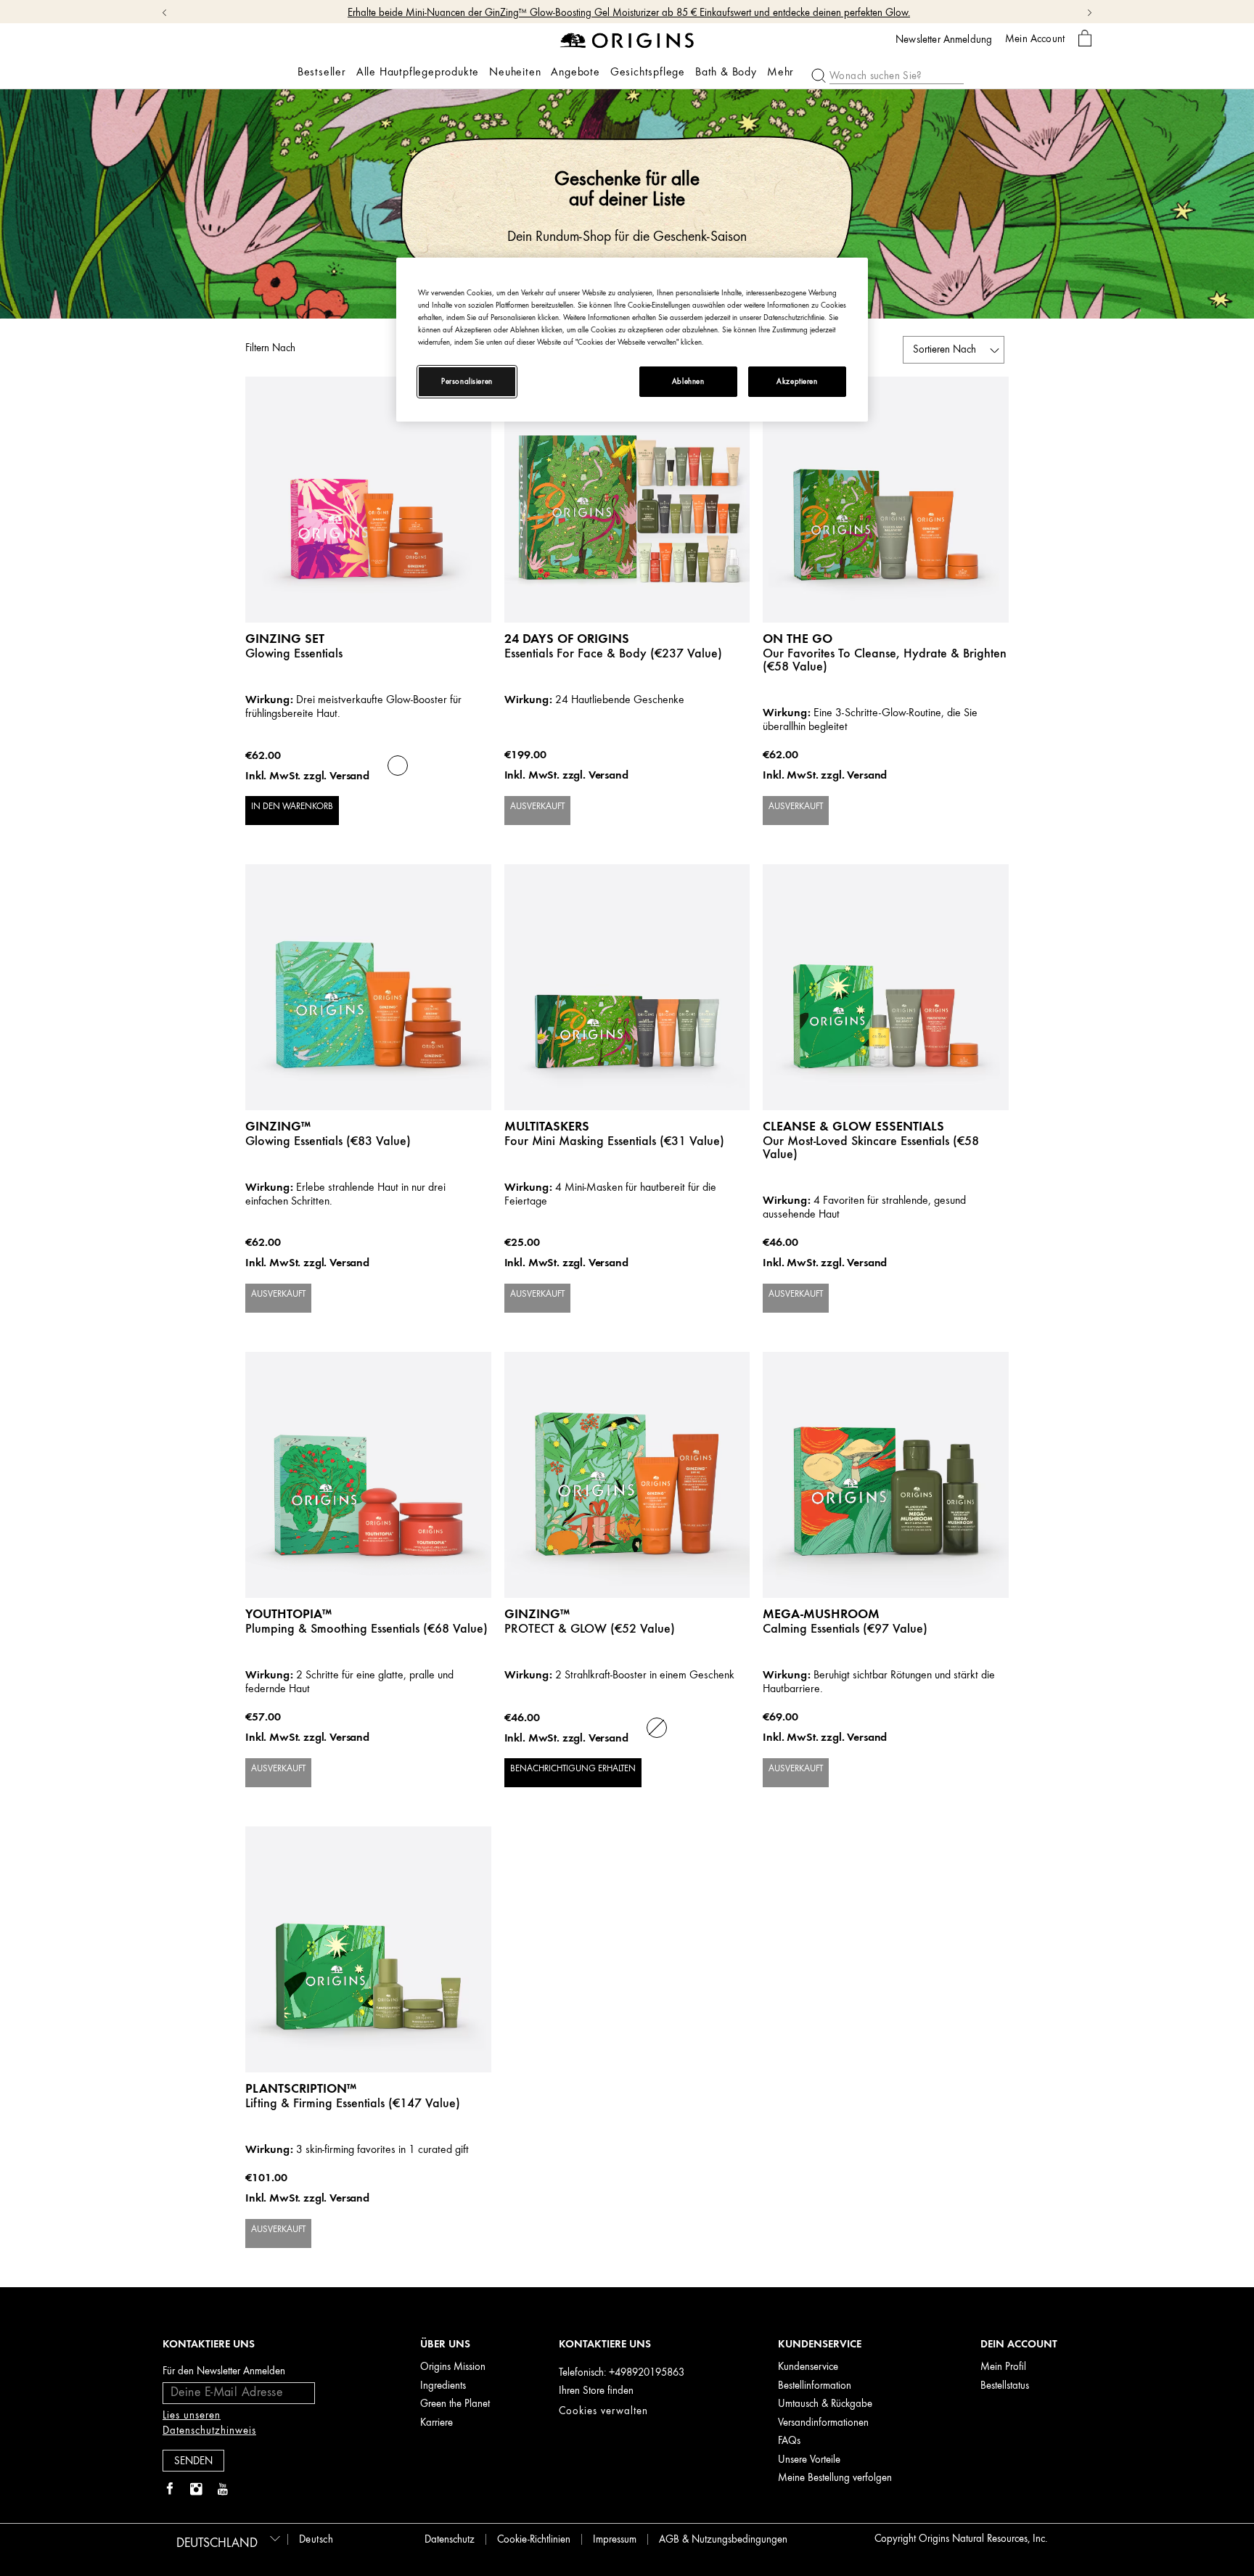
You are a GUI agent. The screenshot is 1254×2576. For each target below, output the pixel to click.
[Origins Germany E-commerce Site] (627, 40)
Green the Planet (455, 2404)
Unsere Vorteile (809, 2460)
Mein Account (1035, 38)
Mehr (780, 72)
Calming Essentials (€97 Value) (845, 1628)
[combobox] (226, 2538)
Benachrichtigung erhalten (573, 1768)
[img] (170, 2490)
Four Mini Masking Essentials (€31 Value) (614, 1141)
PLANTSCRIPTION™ (301, 2088)
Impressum (615, 2539)
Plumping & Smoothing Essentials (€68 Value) (366, 1628)
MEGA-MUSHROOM (821, 1613)
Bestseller (322, 72)
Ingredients (443, 2386)
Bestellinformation (815, 2386)
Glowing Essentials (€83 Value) (328, 1141)
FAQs (789, 2441)
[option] (398, 766)
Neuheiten (515, 72)
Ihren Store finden (596, 2391)
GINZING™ (278, 1126)
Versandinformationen (823, 2423)
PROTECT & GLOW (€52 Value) (590, 1628)
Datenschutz (450, 2539)
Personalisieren (467, 381)
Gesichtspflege (648, 72)
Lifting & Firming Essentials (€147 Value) (353, 2103)
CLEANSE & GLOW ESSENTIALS (853, 1126)
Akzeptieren (797, 381)
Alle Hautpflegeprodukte (418, 72)
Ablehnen (688, 381)
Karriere (437, 2423)
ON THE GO (798, 638)
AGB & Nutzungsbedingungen (723, 2539)
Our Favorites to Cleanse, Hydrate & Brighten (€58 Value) (885, 660)
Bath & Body (726, 72)
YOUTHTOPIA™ (288, 1613)
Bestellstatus (1005, 2386)
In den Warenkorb (292, 806)
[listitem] (368, 620)
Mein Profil (1003, 2367)
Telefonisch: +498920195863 (622, 2372)
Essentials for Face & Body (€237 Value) (613, 653)
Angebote (575, 72)
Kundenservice (808, 2367)
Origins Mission (453, 2367)
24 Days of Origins (567, 638)
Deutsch (316, 2539)
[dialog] (1085, 39)
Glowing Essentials (294, 653)
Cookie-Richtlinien (534, 2539)
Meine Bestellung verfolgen (835, 2478)
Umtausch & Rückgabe (825, 2404)
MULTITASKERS (547, 1126)
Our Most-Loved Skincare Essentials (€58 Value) (871, 1147)
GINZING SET (285, 638)
